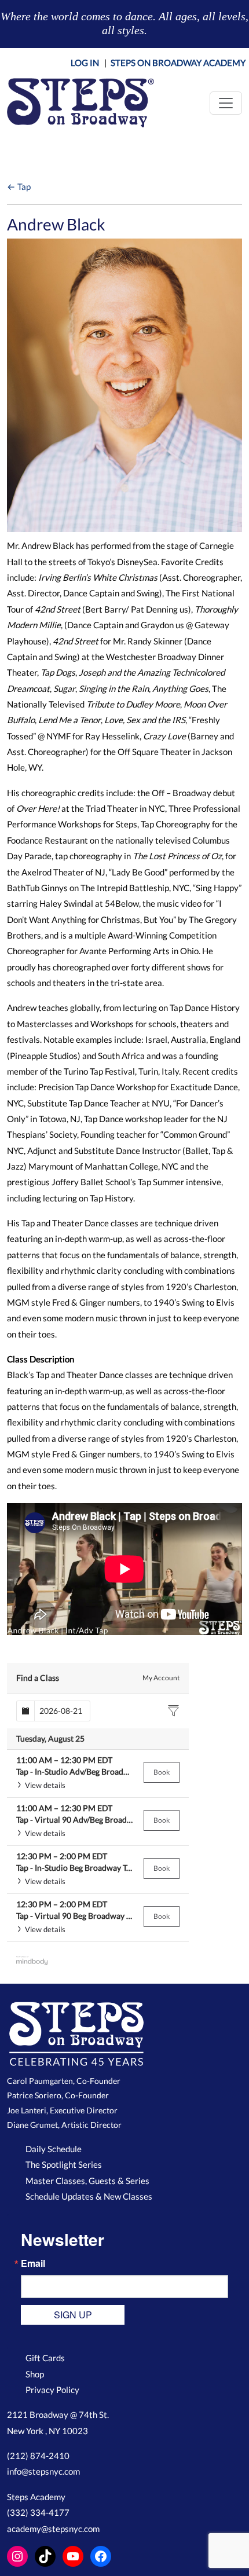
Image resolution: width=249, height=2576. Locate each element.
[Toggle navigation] (226, 103)
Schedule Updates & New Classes (89, 2196)
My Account (161, 1678)
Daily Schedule (54, 2149)
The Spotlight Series (64, 2164)
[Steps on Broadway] (80, 103)
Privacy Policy (52, 2390)
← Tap (19, 186)
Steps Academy (36, 2497)
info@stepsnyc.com (43, 2471)
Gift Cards (45, 2358)
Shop (35, 2374)
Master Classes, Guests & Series (87, 2181)
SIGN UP (73, 2315)
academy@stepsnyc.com (53, 2529)
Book (162, 1772)
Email (33, 2263)
